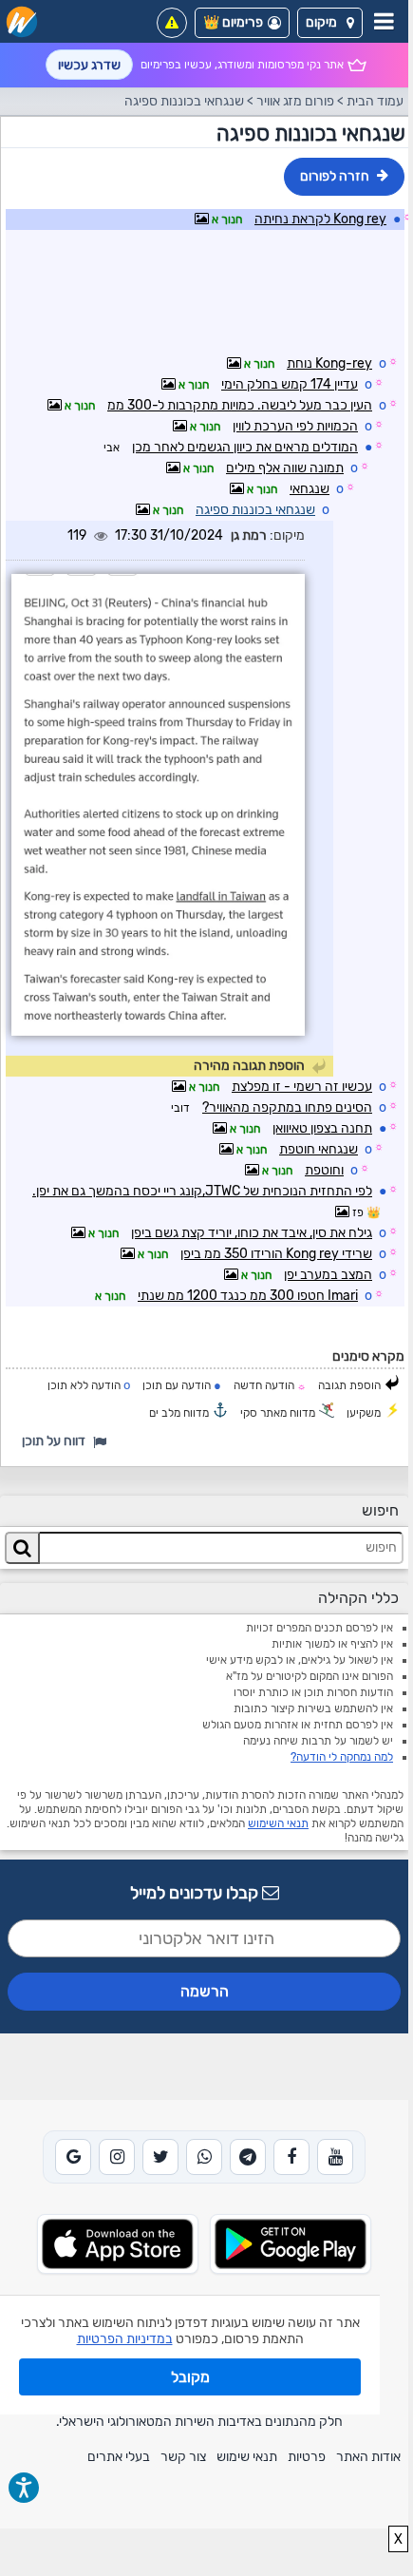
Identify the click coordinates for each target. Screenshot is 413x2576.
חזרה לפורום (335, 176)
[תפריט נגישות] (24, 2488)
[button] (330, 23)
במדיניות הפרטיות (125, 2339)
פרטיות (307, 2457)
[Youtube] (335, 2157)
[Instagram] (117, 2157)
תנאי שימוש (247, 2457)
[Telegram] (248, 2157)
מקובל (190, 2377)
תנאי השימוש (278, 1823)
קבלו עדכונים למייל (196, 1893)
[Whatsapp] (204, 2157)
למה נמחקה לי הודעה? (342, 1757)
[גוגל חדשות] (73, 2157)
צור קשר (183, 2457)
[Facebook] (291, 2157)
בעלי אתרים (119, 2457)
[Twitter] (160, 2157)
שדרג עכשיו (89, 65)
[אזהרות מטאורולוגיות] (172, 23)
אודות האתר (368, 2457)
